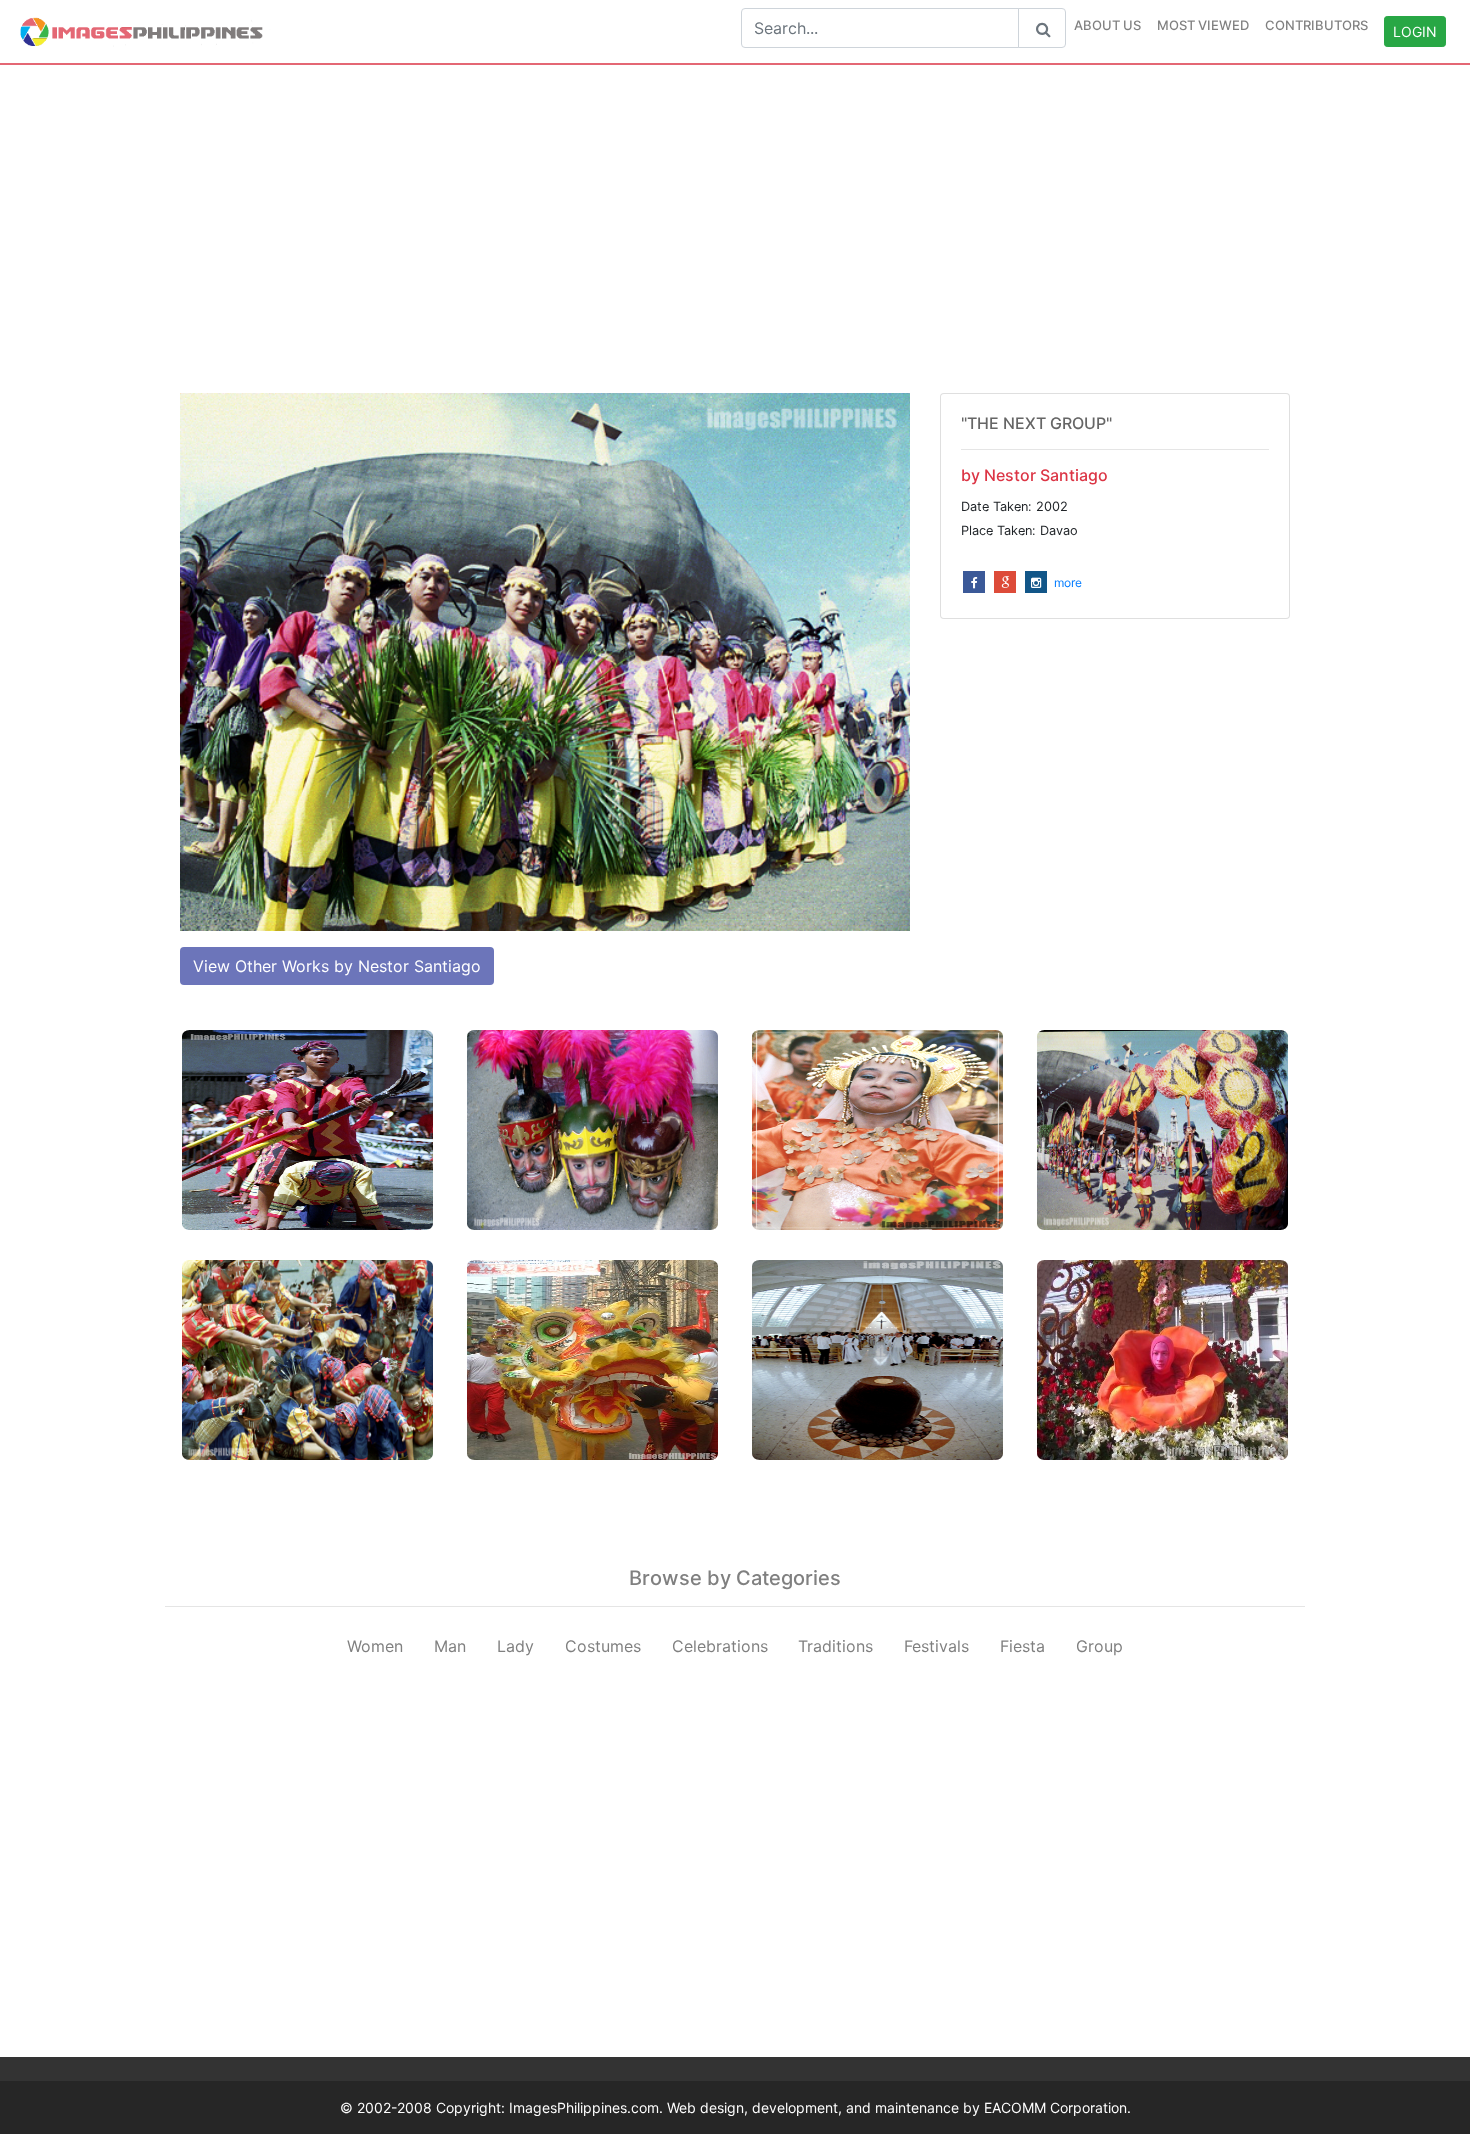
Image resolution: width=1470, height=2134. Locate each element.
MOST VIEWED (1203, 25)
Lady (515, 1646)
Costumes (603, 1646)
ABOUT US (1107, 25)
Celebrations (720, 1646)
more (1068, 582)
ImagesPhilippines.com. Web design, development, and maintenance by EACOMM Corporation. (820, 2107)
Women (375, 1646)
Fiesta (1022, 1646)
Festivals (936, 1646)
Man (450, 1646)
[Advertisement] (735, 229)
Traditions (835, 1646)
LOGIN (1415, 31)
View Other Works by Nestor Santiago (337, 966)
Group (1099, 1646)
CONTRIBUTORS (1316, 25)
